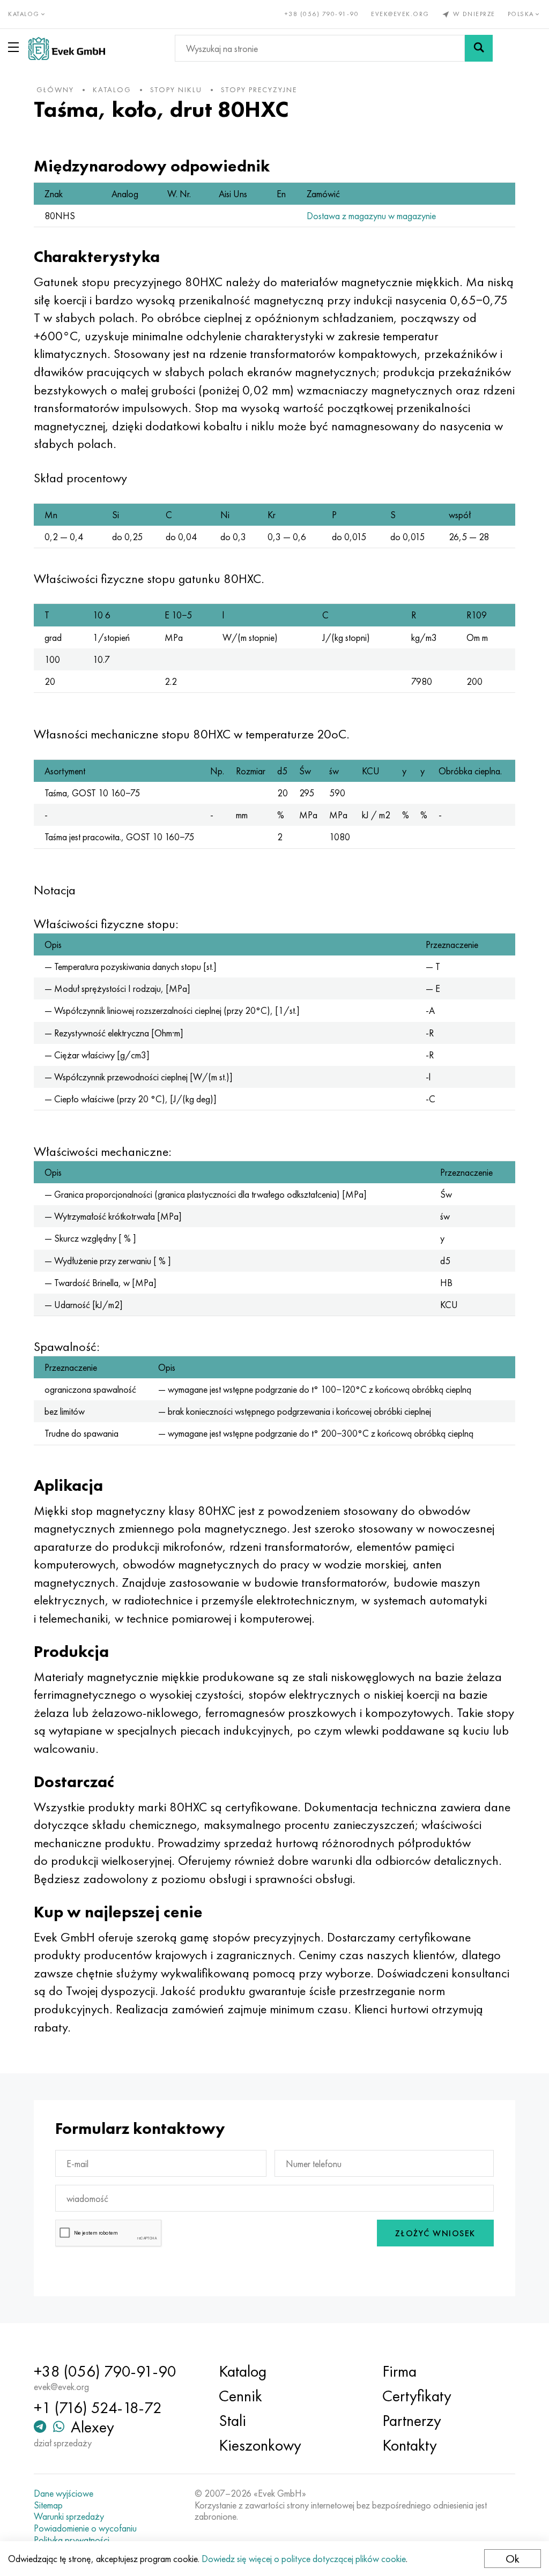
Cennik (240, 2396)
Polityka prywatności (72, 2540)
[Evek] (67, 48)
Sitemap (48, 2505)
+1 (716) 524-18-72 (98, 2408)
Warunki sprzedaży (69, 2517)
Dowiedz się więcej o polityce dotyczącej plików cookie (304, 2559)
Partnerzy (412, 2421)
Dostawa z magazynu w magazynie (371, 216)
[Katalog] (16, 47)
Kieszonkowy (260, 2445)
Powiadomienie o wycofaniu (85, 2528)
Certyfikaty (417, 2396)
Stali (232, 2421)
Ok (513, 2559)
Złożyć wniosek (435, 2233)
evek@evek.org (400, 14)
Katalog (243, 2371)
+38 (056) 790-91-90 (322, 14)
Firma (399, 2371)
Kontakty (410, 2445)
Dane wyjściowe (64, 2493)
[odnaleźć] (479, 48)
